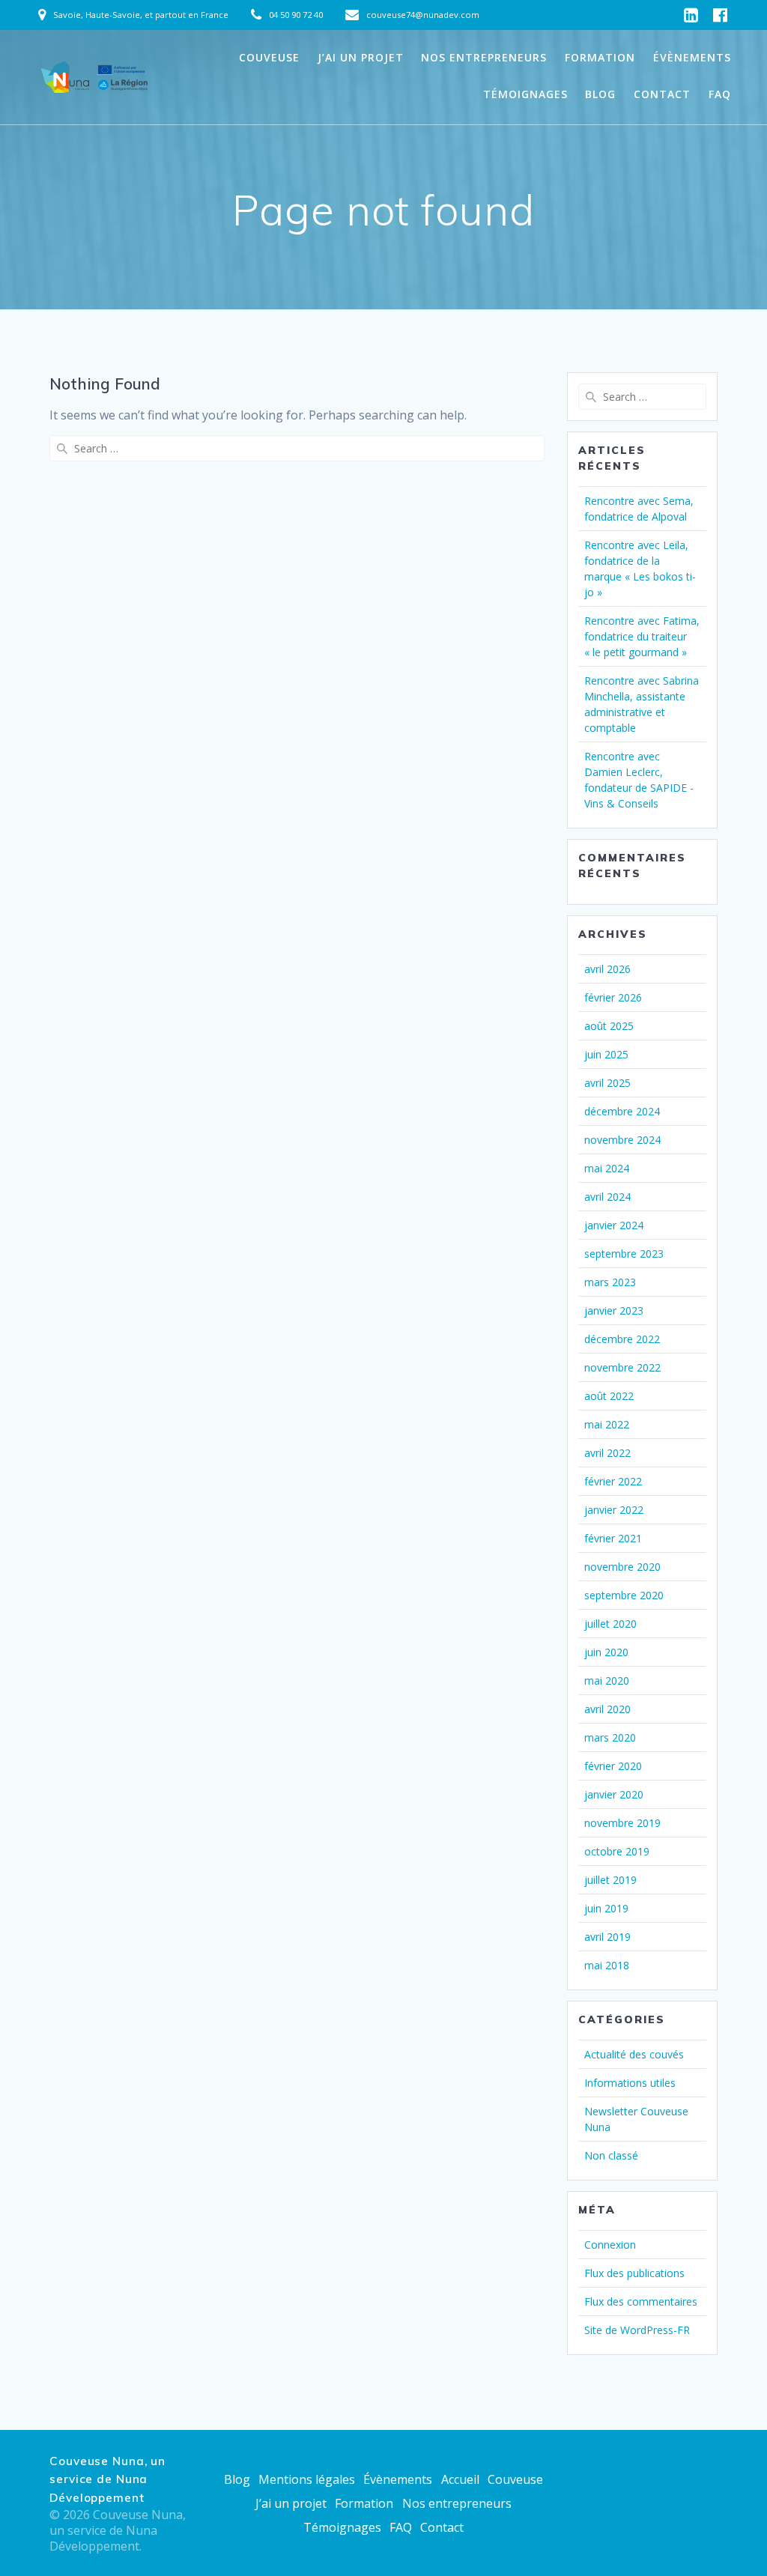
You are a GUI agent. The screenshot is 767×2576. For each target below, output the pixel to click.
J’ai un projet (361, 57)
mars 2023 (610, 1282)
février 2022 (613, 1481)
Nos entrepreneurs (484, 57)
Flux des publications (634, 2273)
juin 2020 (606, 1652)
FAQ (720, 94)
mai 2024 (607, 1168)
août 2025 (609, 1026)
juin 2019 (606, 1908)
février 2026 (613, 997)
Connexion (610, 2245)
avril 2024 (607, 1197)
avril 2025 (607, 1083)
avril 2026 (607, 969)
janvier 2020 (614, 1794)
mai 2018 (607, 1965)
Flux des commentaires (641, 2301)
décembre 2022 (622, 1339)
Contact (662, 94)
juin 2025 (606, 1054)
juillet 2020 (610, 1624)
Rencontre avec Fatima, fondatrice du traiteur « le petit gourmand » (642, 636)
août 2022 (609, 1396)
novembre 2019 (622, 1823)
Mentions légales (307, 2479)
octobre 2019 (617, 1851)
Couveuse (269, 57)
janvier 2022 (614, 1510)
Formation (600, 57)
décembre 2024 (622, 1111)
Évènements (692, 57)
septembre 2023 (624, 1254)
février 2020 (613, 1766)
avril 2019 (607, 1937)
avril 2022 (607, 1453)
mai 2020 (607, 1681)
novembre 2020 (622, 1567)
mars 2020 (610, 1737)
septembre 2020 (624, 1595)
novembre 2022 (622, 1367)
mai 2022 (607, 1424)
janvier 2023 (614, 1310)
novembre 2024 (622, 1140)
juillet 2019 (610, 1880)
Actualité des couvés (634, 2054)
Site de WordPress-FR (637, 2330)
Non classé (611, 2155)
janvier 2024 (614, 1225)
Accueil (460, 2479)
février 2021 (613, 1538)
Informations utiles (630, 2083)
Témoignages (525, 94)
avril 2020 (607, 1709)
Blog (600, 94)
